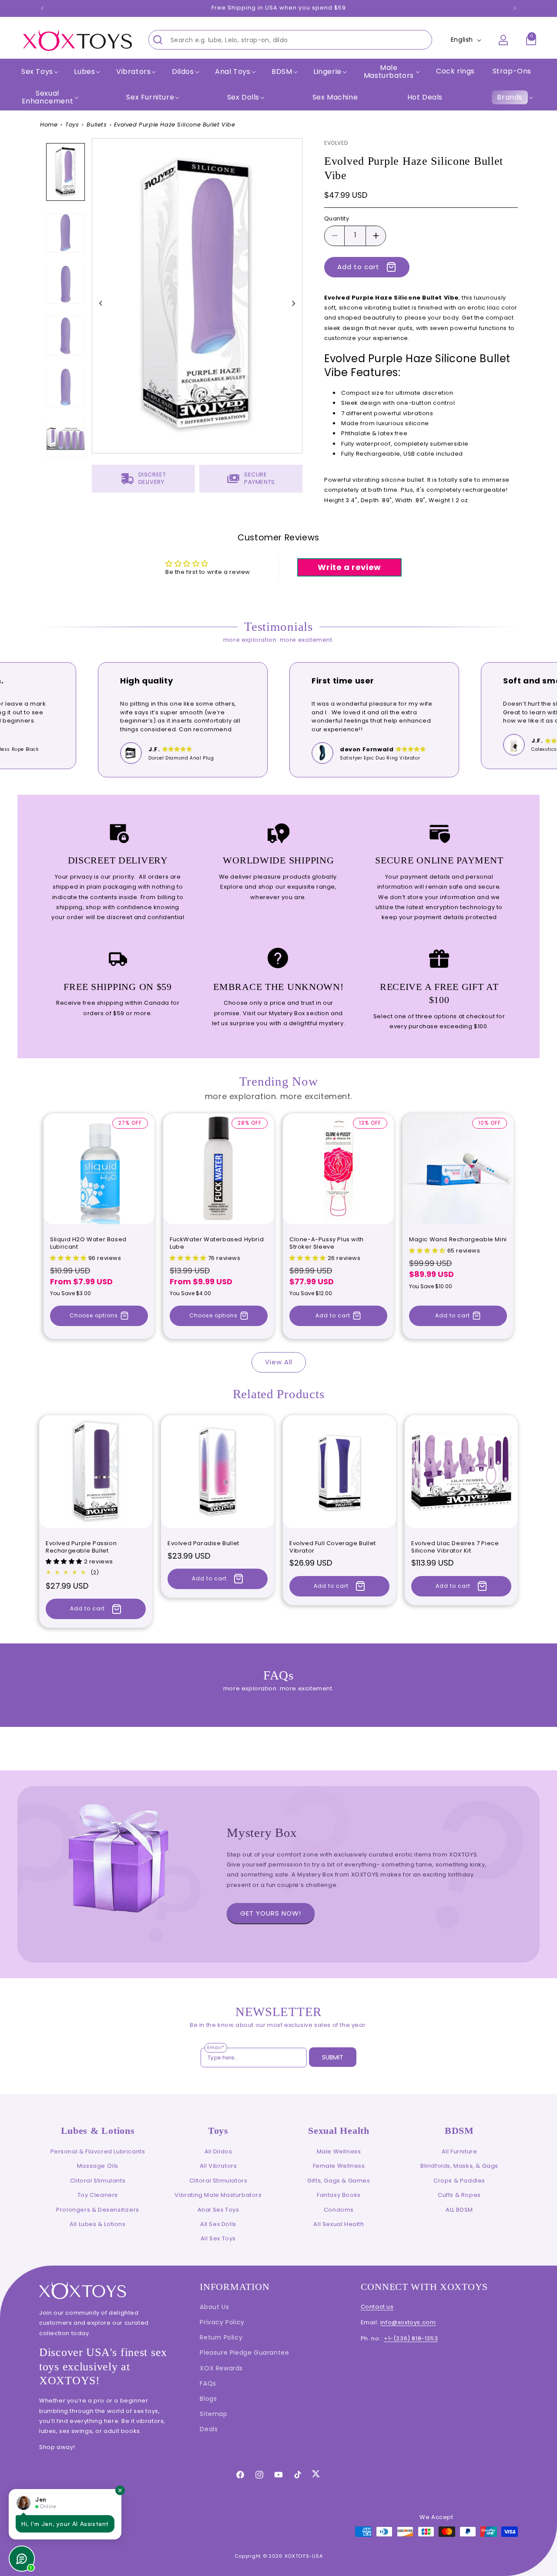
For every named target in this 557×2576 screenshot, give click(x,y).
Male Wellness (339, 2151)
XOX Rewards (221, 2368)
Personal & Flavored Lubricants (98, 2151)
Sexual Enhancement (48, 97)
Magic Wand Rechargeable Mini (458, 1240)
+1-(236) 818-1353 (411, 2338)
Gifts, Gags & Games (339, 2181)
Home (49, 125)
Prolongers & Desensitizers (98, 2210)
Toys (72, 125)
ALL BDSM (459, 2210)
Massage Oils (98, 2166)
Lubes (84, 72)
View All (279, 1362)
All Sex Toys (218, 2238)
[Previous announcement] (42, 8)
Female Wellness (339, 2166)
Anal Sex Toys (218, 2210)
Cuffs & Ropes (459, 2195)
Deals (209, 2429)
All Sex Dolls (218, 2224)
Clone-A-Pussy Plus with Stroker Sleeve (327, 1243)
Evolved (336, 143)
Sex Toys (37, 72)
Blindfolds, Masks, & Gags (459, 2166)
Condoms (339, 2210)
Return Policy (221, 2337)
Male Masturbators (389, 72)
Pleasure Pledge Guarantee (244, 2353)
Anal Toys (233, 72)
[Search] (158, 40)
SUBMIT (333, 2057)
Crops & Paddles (459, 2181)
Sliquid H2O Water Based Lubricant (88, 1243)
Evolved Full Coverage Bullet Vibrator (333, 1547)
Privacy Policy (222, 2322)
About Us (214, 2307)
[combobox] (290, 40)
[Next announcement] (515, 8)
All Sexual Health (339, 2224)
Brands (510, 97)
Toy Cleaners (98, 2195)
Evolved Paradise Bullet (203, 1544)
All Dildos (218, 2151)
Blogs (208, 2399)
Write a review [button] (349, 567)
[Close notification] (120, 2490)
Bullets (97, 125)
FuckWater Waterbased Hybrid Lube (217, 1243)
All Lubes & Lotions (97, 2224)
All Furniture (460, 2151)
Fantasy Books (339, 2195)
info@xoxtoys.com (408, 2322)
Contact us (377, 2307)
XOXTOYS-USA (304, 2556)
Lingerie (327, 72)
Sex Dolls (243, 97)
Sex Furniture (150, 97)
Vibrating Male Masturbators (218, 2195)
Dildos (183, 72)
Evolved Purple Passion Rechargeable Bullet (81, 1547)
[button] (39, 72)
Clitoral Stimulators (218, 2181)
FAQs (208, 2383)
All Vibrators (218, 2166)
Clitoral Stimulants (98, 2181)
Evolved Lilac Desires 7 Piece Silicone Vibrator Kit (455, 1547)
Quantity (337, 218)
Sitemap (213, 2414)
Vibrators (133, 72)
